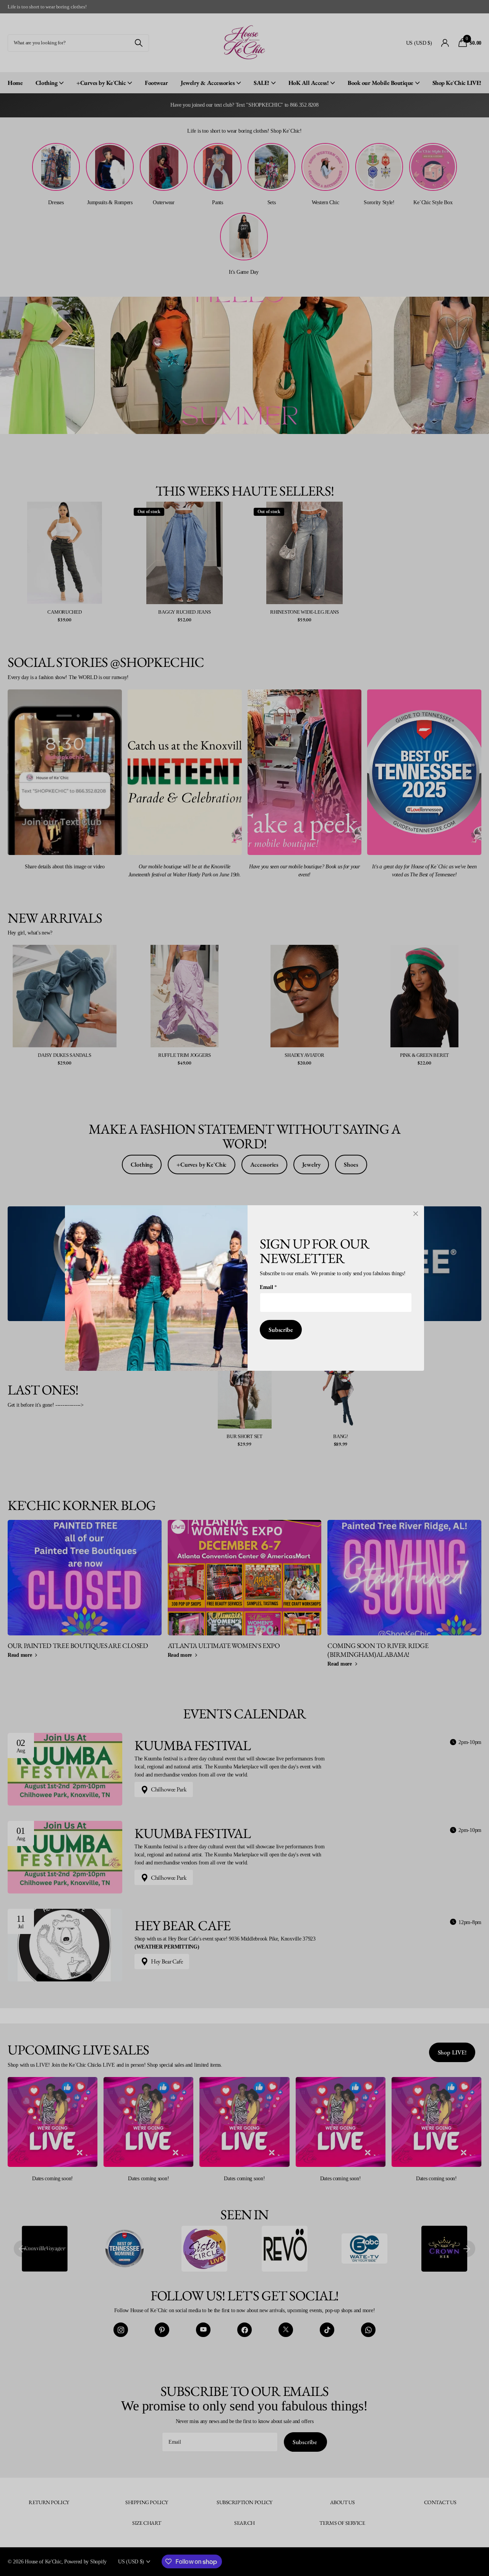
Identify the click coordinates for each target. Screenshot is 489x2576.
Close (416, 1214)
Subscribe (281, 1330)
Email (268, 1287)
